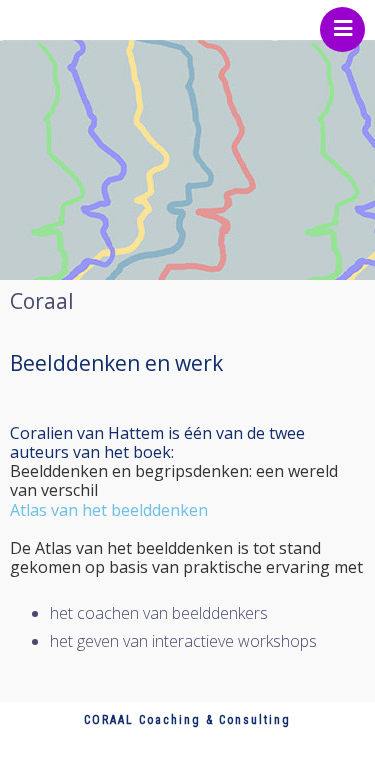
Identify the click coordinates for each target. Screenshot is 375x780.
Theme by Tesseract (174, 759)
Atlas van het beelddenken (109, 510)
